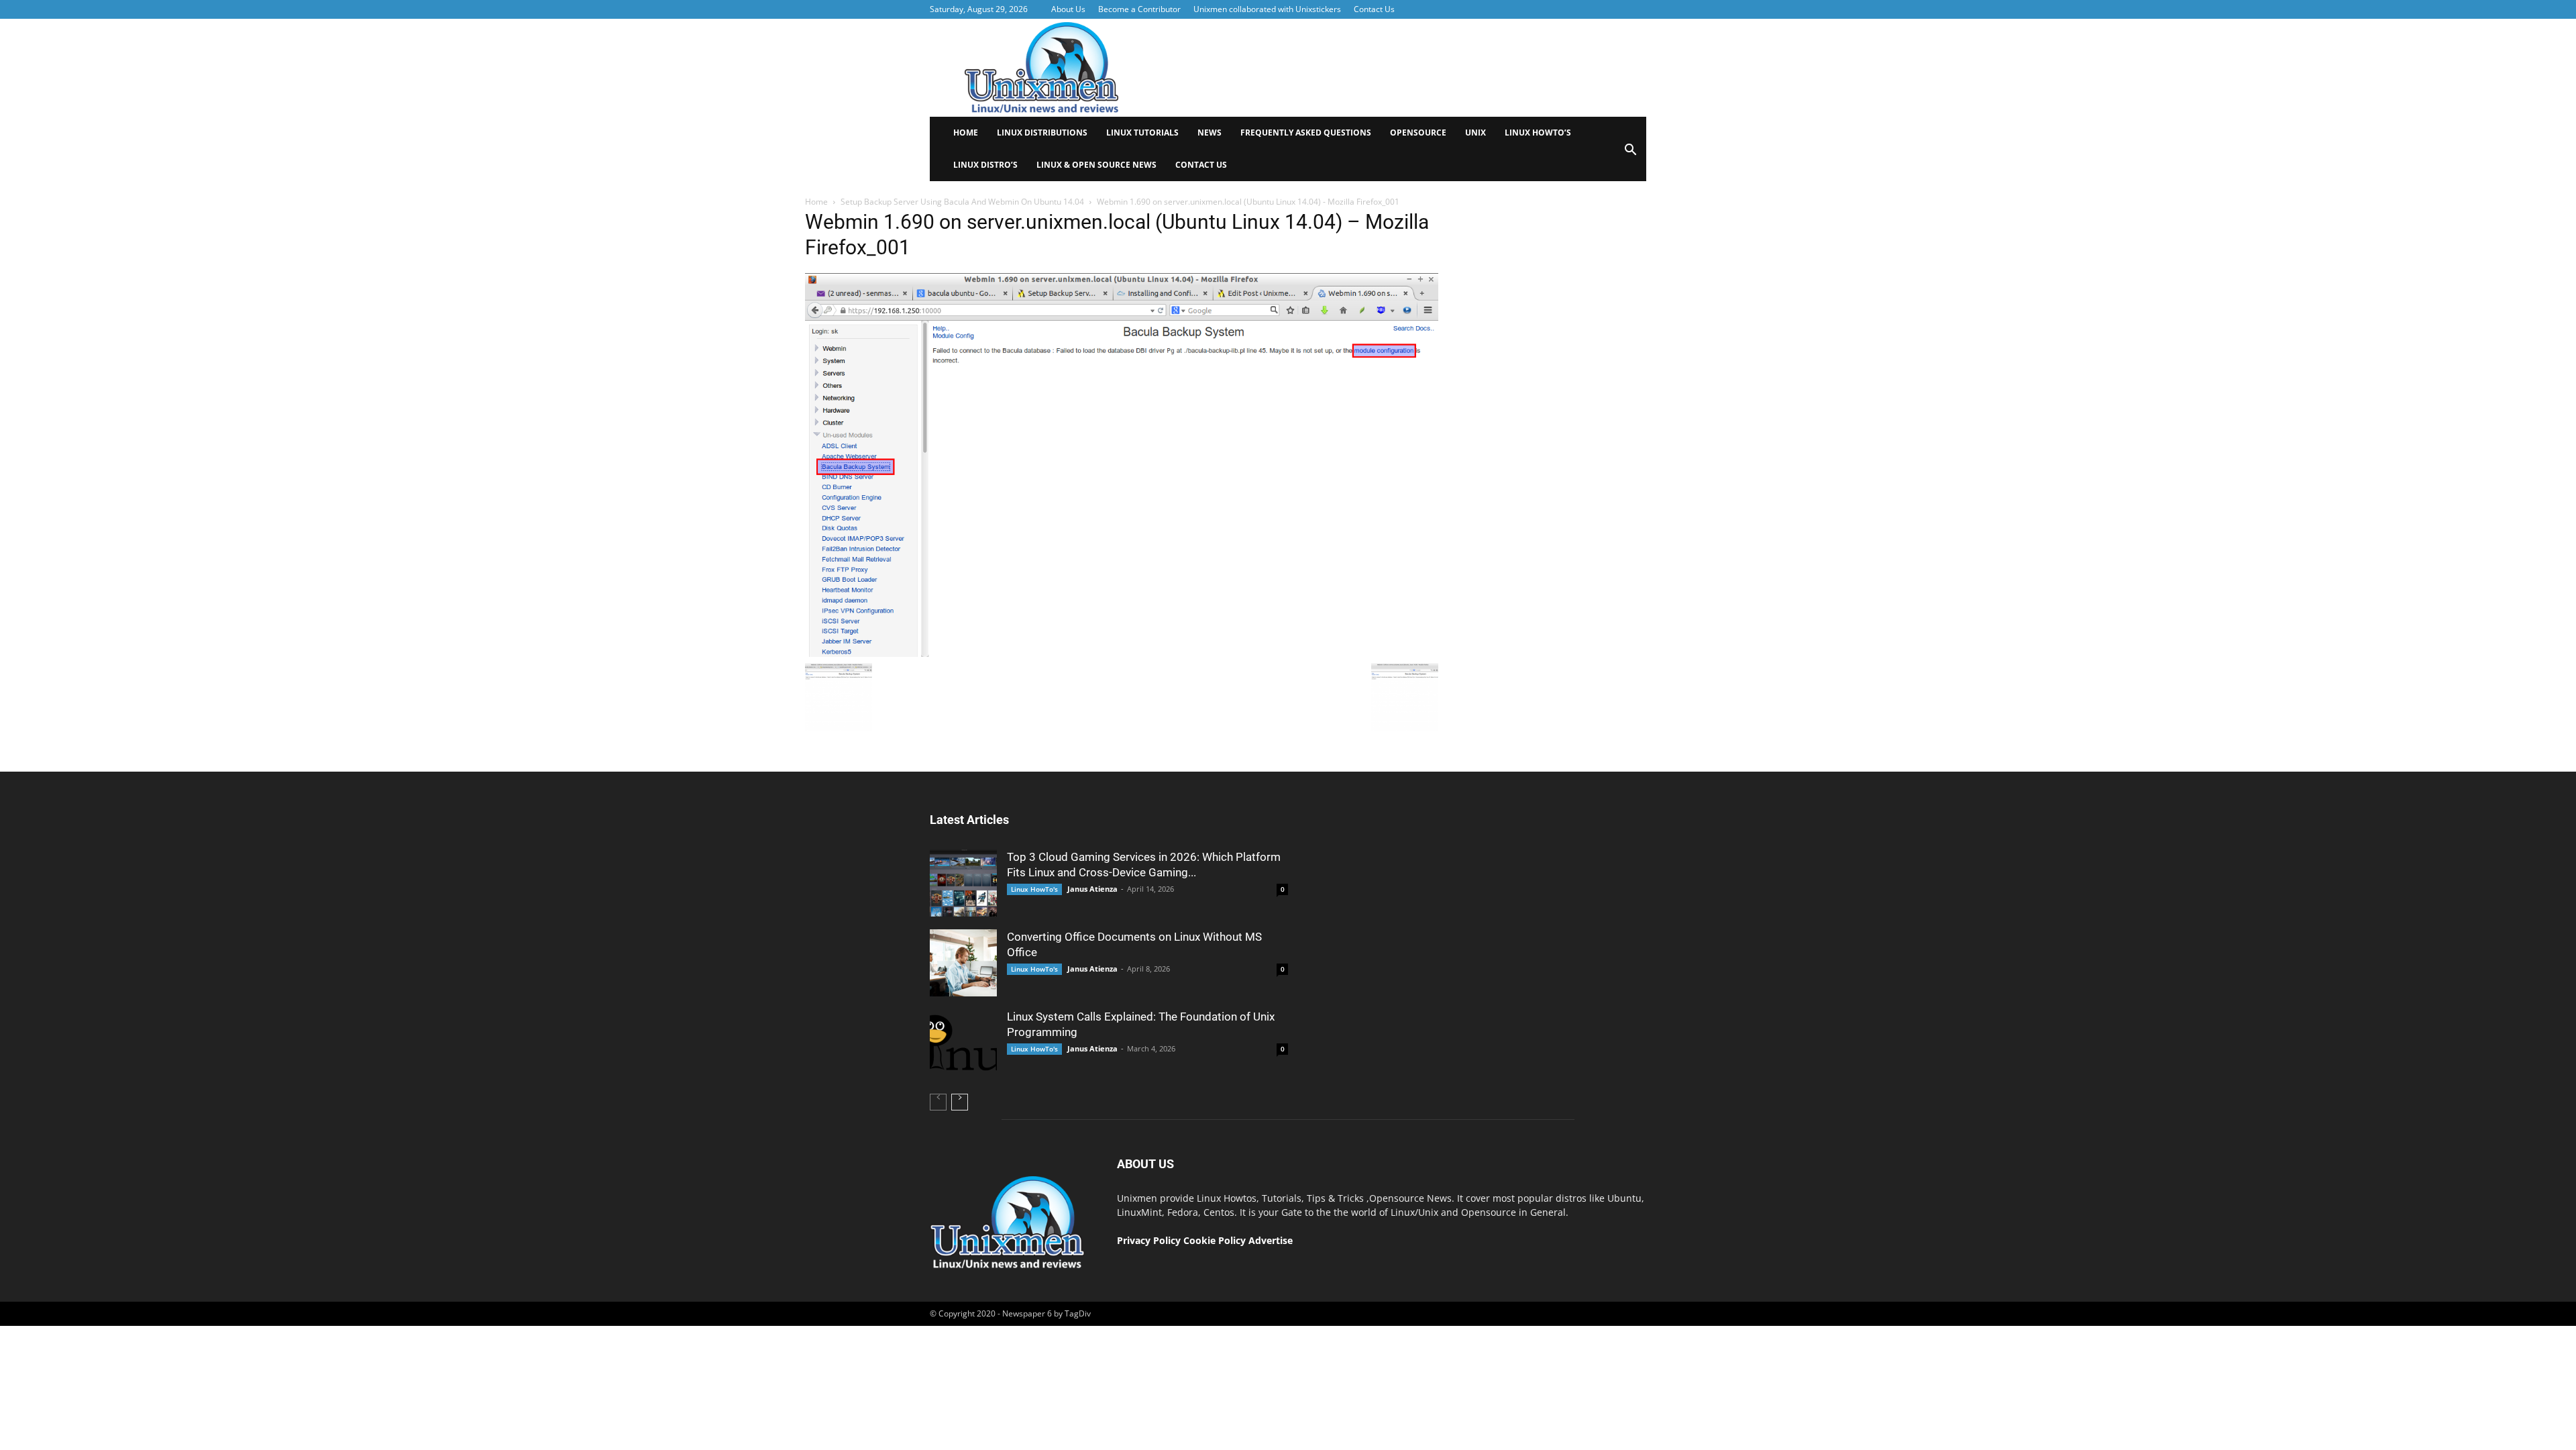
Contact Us (1374, 9)
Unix (1475, 133)
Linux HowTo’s (1538, 133)
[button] (1630, 154)
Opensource (1418, 133)
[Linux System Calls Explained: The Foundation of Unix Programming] (963, 1043)
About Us (1068, 9)
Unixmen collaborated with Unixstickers (1267, 9)
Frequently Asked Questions (1306, 133)
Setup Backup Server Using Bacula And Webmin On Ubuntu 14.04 (962, 202)
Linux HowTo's (1034, 889)
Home (966, 133)
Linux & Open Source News (1096, 165)
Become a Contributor (1139, 9)
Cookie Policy (1216, 1240)
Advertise (1271, 1240)
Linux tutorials (1142, 133)
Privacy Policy (1149, 1240)
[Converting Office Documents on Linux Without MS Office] (963, 963)
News (1210, 133)
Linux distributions (1042, 133)
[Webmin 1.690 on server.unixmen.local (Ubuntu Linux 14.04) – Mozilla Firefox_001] (1122, 654)
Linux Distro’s (985, 165)
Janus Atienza (1092, 889)
